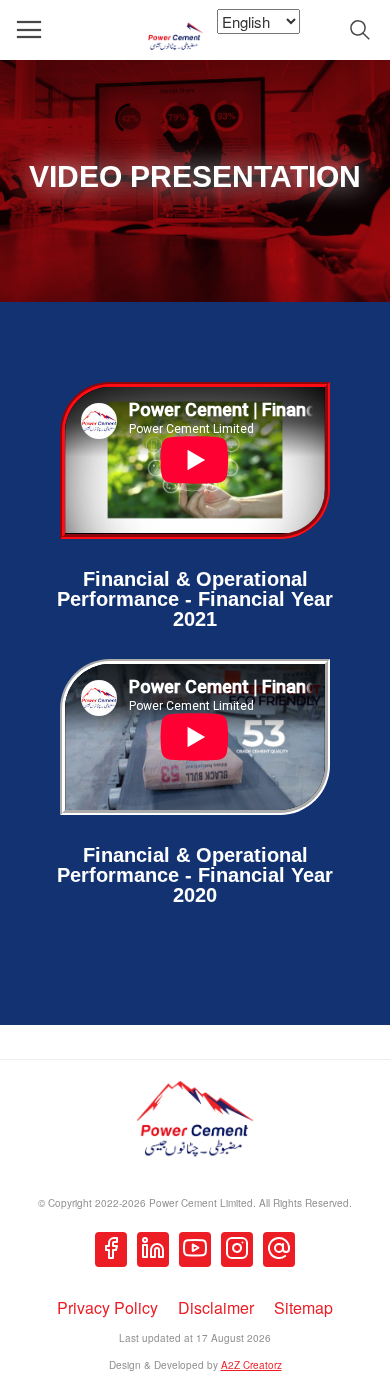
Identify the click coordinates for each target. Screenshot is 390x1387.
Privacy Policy (107, 1307)
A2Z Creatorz (251, 1365)
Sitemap (303, 1307)
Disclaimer (216, 1307)
